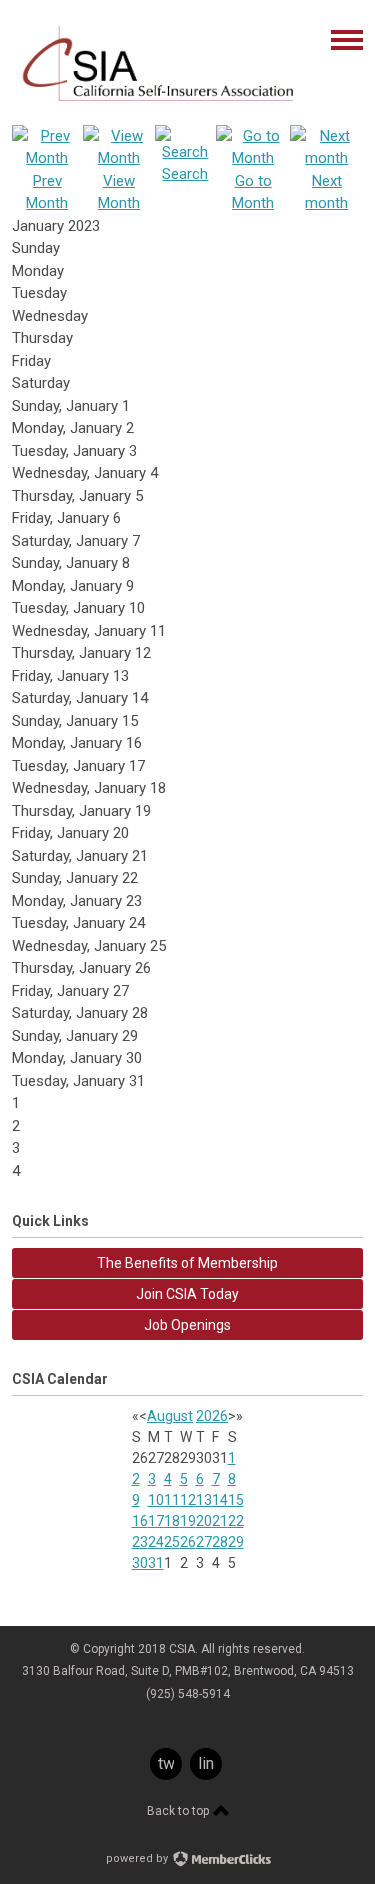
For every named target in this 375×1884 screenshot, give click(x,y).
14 (220, 1500)
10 (156, 1500)
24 (156, 1542)
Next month (326, 192)
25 (172, 1542)
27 (204, 1542)
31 (156, 1563)
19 (188, 1521)
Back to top (179, 1811)
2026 (212, 1416)
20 (204, 1521)
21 (220, 1521)
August (170, 1416)
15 (236, 1500)
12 (188, 1500)
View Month (119, 192)
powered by (138, 1858)
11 (172, 1500)
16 (140, 1521)
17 (156, 1521)
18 (172, 1521)
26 (188, 1542)
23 (140, 1542)
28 (220, 1542)
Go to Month (253, 192)
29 (236, 1542)
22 (236, 1521)
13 (204, 1500)
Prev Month (47, 192)
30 (140, 1563)
